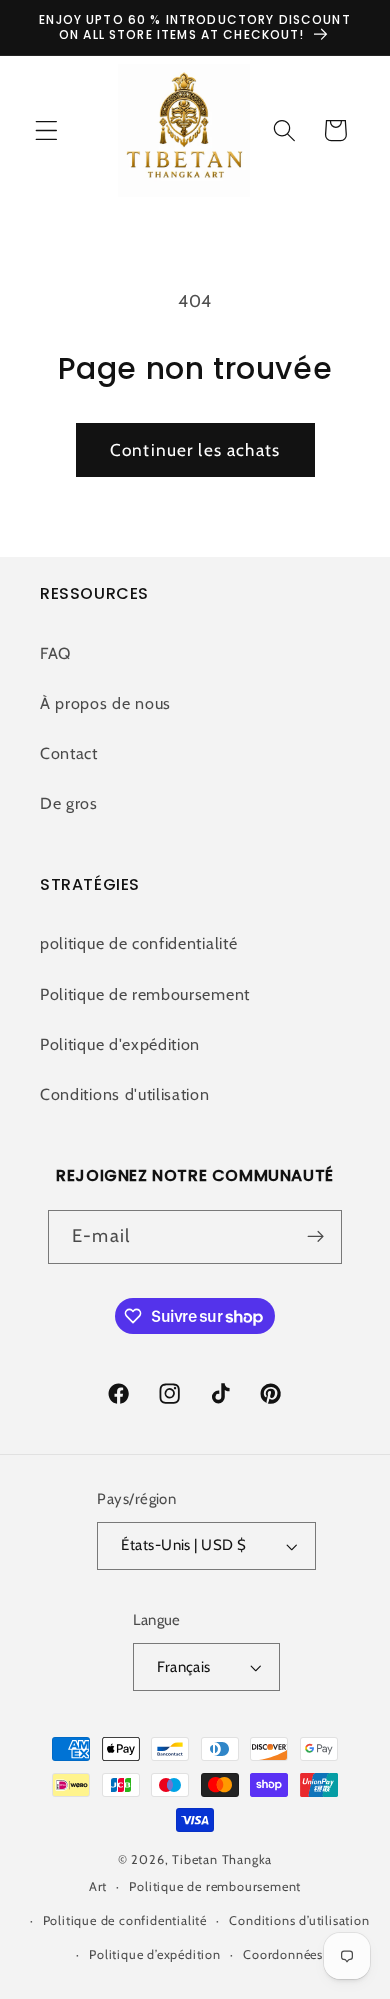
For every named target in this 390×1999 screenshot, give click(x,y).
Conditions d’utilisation (299, 1920)
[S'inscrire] (315, 1237)
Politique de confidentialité (125, 1920)
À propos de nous (105, 703)
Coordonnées (283, 1954)
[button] (46, 130)
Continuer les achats (195, 449)
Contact (69, 753)
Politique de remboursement (145, 994)
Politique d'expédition (120, 1044)
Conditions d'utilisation (125, 1094)
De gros (69, 803)
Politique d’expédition (155, 1954)
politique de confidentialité (138, 943)
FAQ (55, 653)
